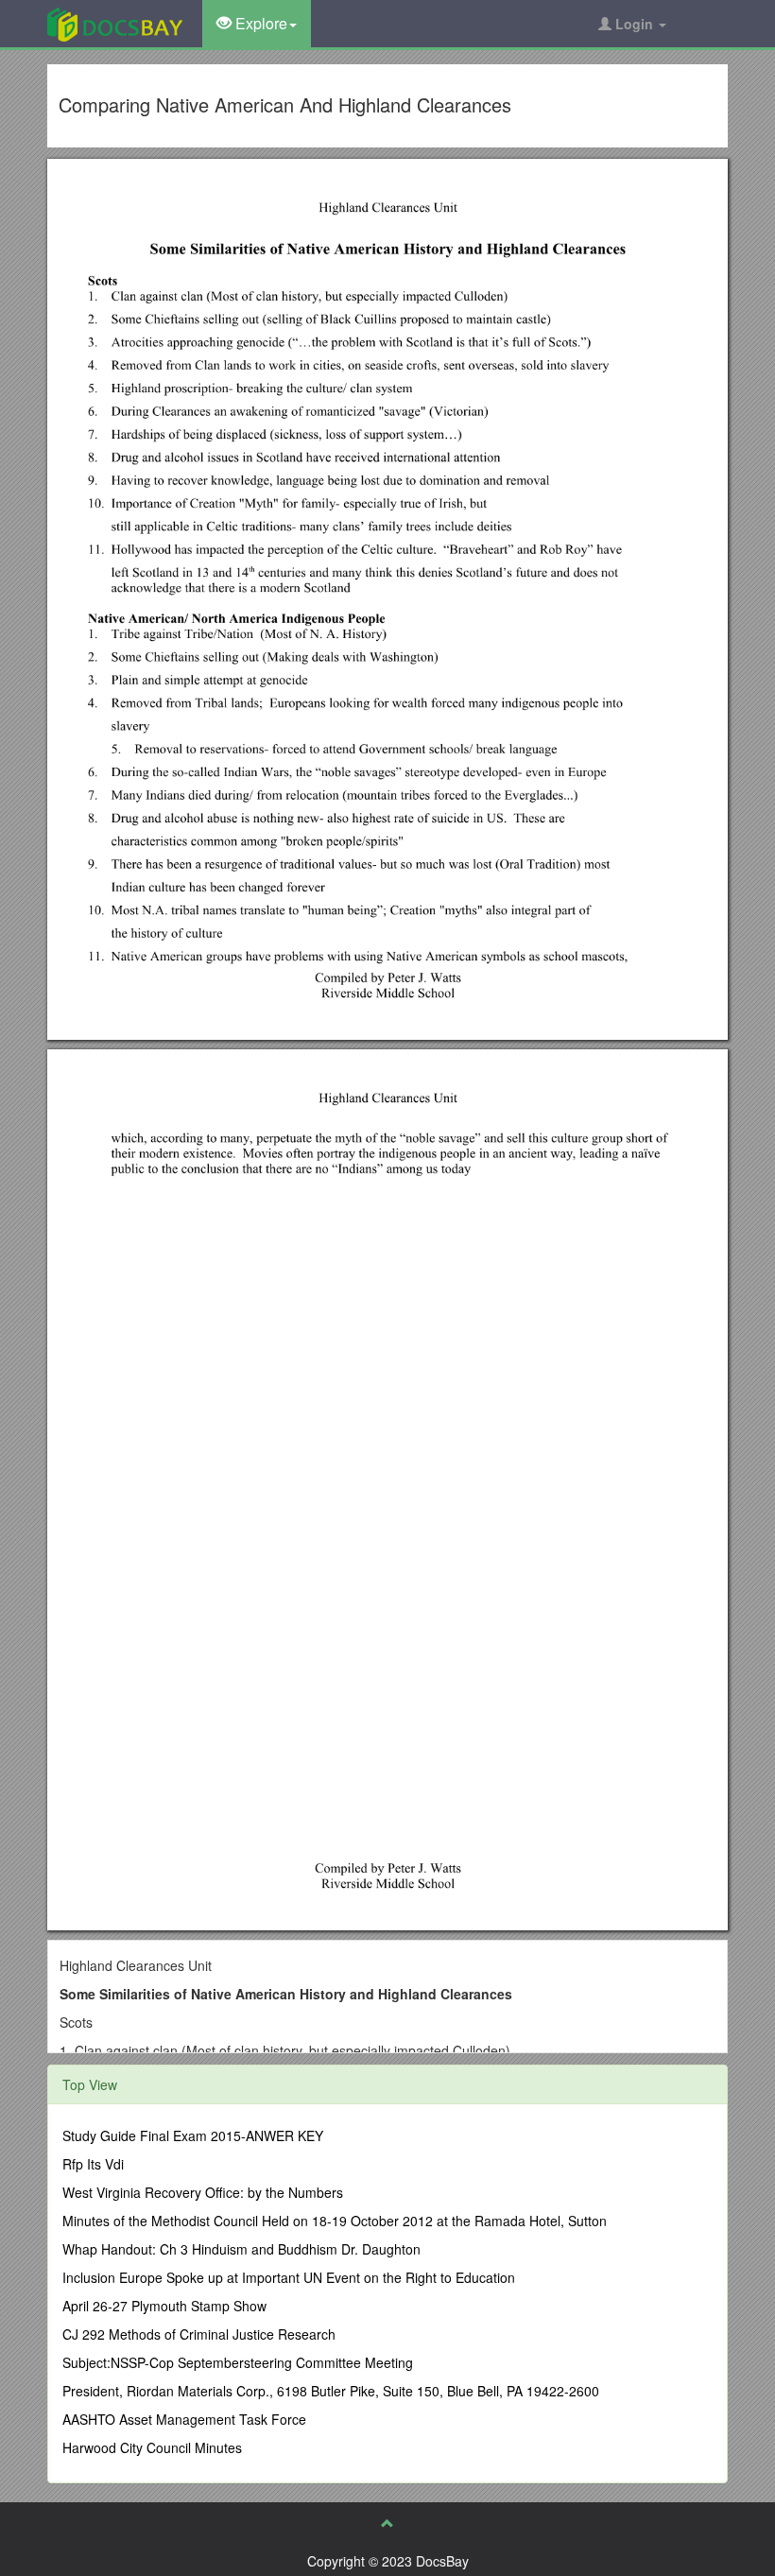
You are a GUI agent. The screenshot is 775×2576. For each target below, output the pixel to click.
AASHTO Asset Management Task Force (184, 2419)
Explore (259, 23)
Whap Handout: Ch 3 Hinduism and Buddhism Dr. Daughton (241, 2249)
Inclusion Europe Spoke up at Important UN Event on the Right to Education (289, 2277)
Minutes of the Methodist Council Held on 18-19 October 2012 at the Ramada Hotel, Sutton (335, 2221)
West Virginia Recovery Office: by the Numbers (203, 2192)
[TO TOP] (387, 2523)
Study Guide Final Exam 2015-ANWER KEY (193, 2135)
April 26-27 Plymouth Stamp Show (164, 2306)
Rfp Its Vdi (93, 2164)
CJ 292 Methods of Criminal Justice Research (199, 2334)
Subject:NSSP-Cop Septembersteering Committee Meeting (238, 2362)
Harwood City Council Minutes (152, 2447)
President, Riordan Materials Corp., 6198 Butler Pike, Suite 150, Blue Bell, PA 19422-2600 (331, 2391)
